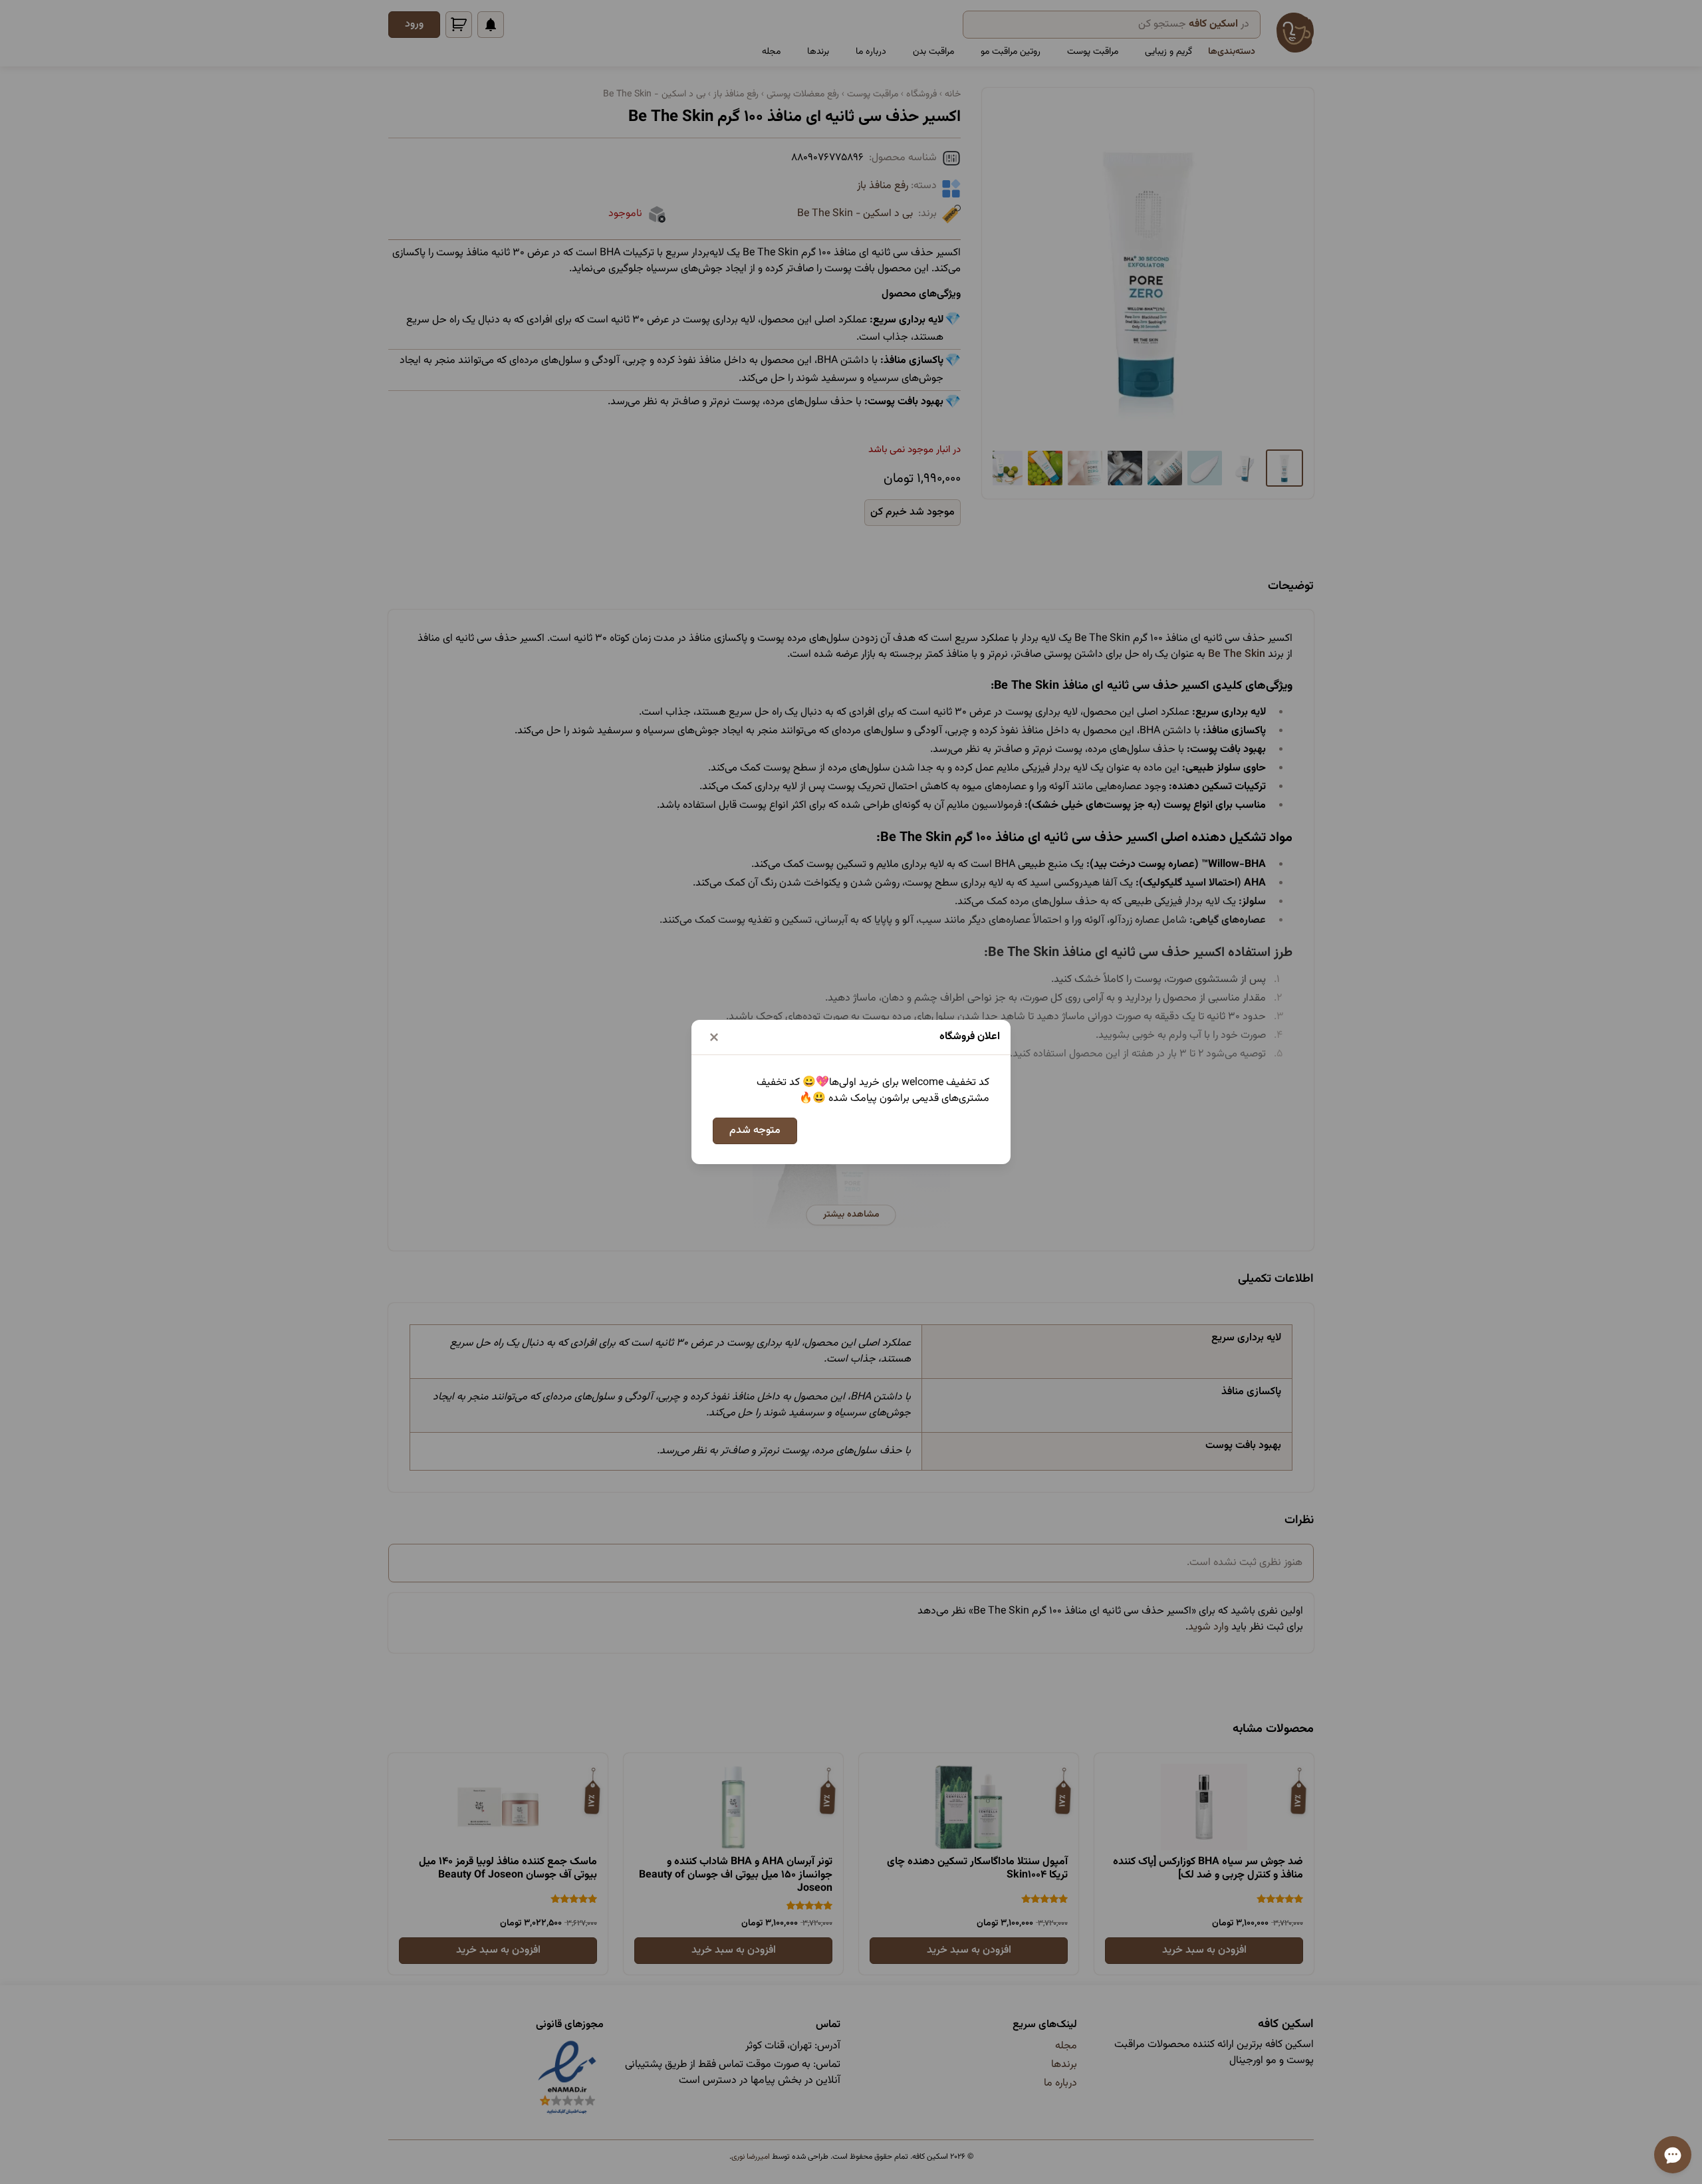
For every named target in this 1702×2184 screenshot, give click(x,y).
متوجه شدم (755, 1131)
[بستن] (714, 1037)
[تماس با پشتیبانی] (1673, 2155)
